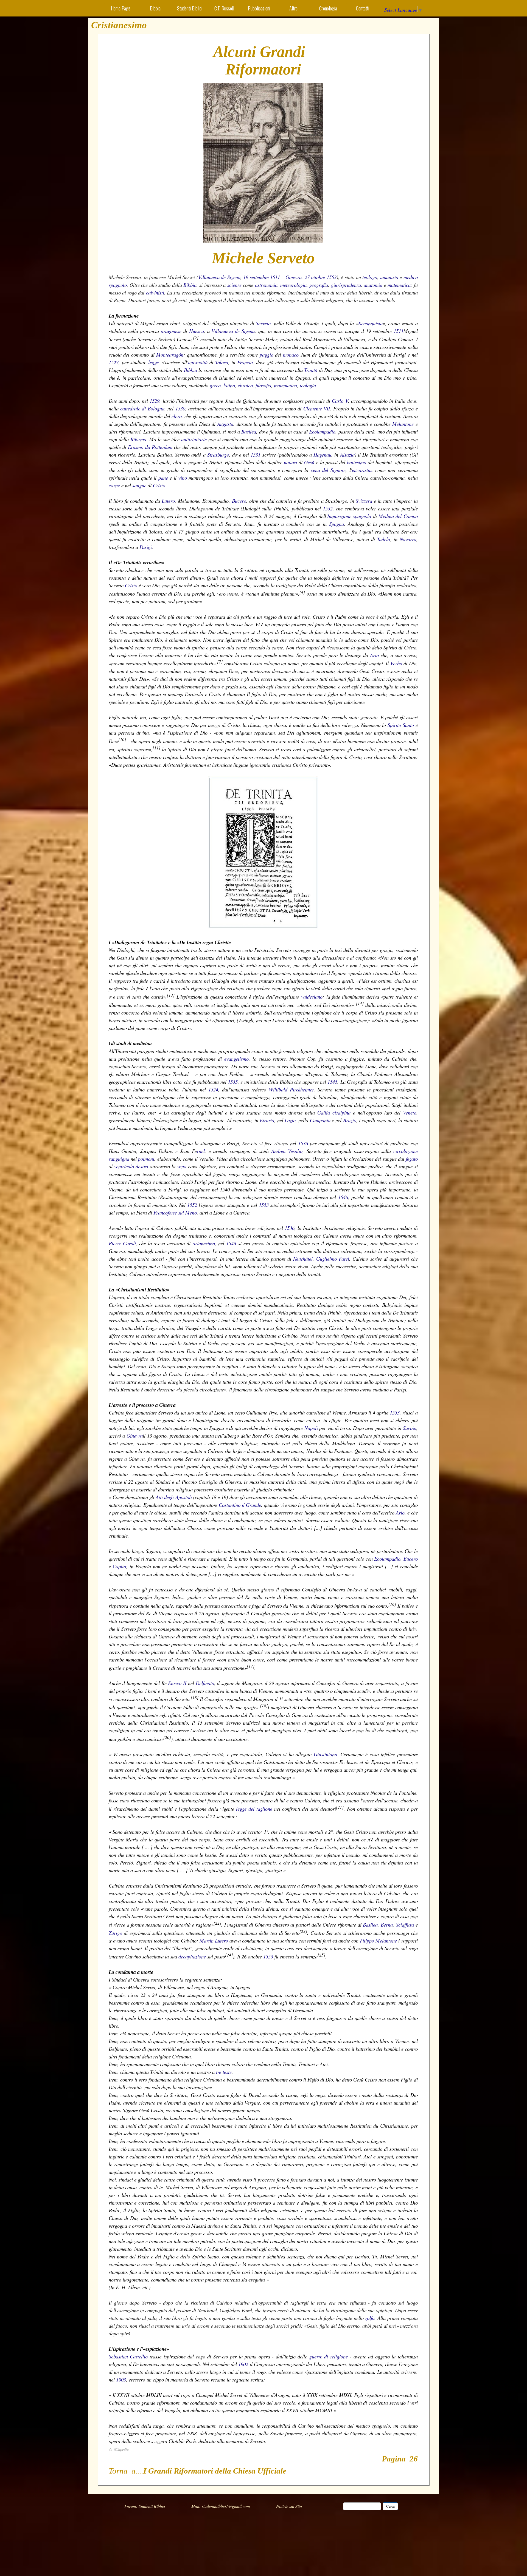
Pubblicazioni (259, 8)
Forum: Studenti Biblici (145, 2506)
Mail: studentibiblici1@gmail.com (221, 2506)
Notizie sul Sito (289, 2506)
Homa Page (121, 8)
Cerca (390, 2506)
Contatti (363, 8)
